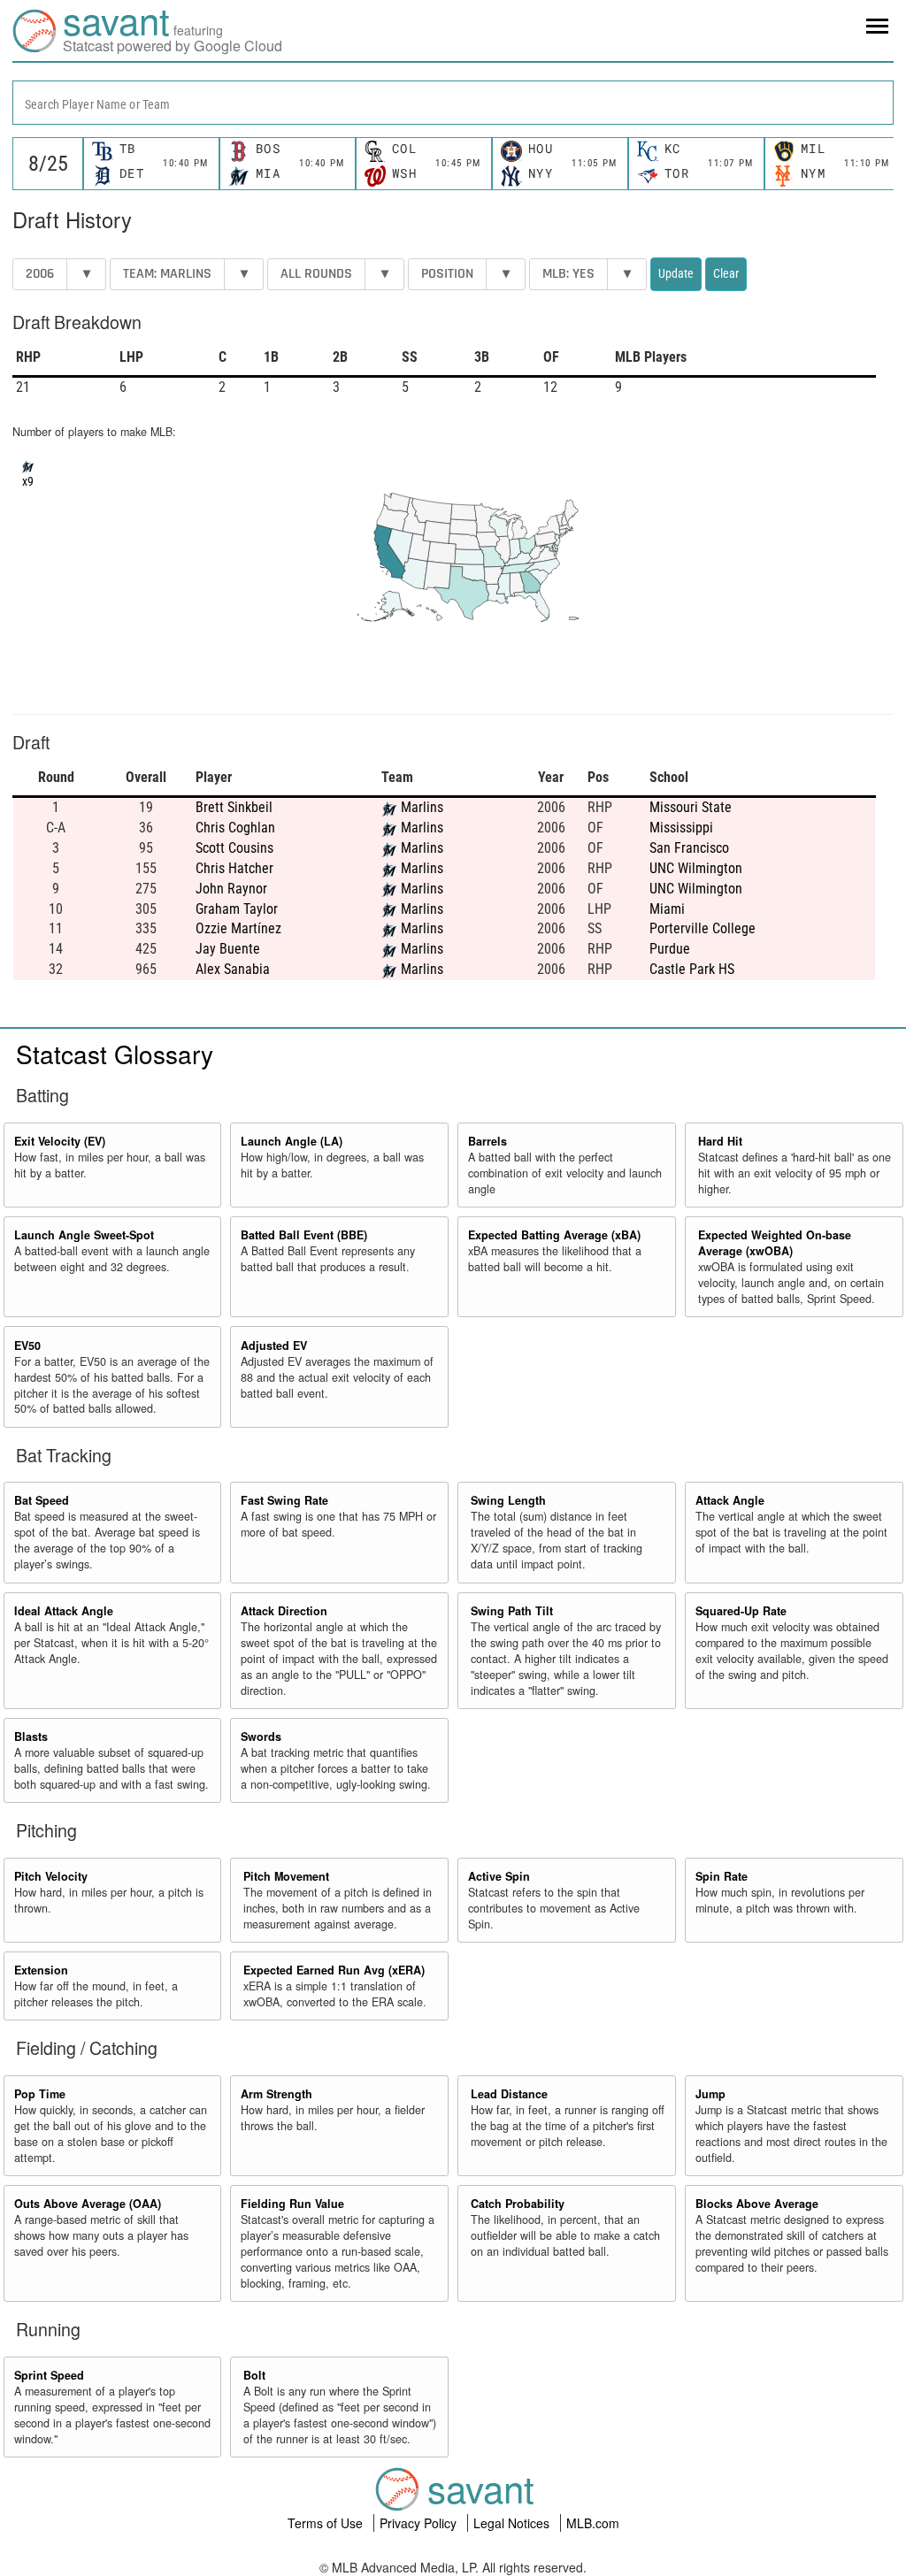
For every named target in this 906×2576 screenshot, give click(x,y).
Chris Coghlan (235, 828)
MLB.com (593, 2523)
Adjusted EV (274, 1345)
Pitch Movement (286, 1876)
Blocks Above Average (757, 2204)
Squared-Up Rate (741, 1611)
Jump (710, 2094)
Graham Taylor (237, 909)
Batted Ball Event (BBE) (304, 1235)
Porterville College (703, 928)
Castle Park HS (692, 969)
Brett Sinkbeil (234, 807)
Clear (726, 273)
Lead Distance (509, 2094)
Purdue (670, 949)
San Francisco (689, 848)
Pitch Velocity (51, 1876)
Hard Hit (720, 1141)
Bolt (254, 2375)
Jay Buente (228, 949)
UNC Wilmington (696, 868)
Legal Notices (513, 2523)
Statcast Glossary (115, 1054)
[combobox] (453, 103)
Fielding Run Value (292, 2204)
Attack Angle (730, 1500)
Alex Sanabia (233, 969)
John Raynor (231, 889)
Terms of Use (327, 2523)
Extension (41, 1970)
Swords (261, 1736)
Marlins (422, 807)
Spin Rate (722, 1876)
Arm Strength (276, 2094)
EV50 (27, 1345)
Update (676, 273)
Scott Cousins (234, 848)
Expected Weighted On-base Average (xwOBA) (775, 1243)
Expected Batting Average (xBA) (554, 1235)
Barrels (488, 1141)
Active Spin (499, 1876)
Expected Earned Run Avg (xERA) (334, 1970)
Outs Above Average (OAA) (88, 2204)
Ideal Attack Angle (64, 1611)
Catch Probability (518, 2204)
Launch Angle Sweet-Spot (84, 1235)
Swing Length (508, 1500)
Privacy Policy (420, 2523)
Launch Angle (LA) (292, 1141)
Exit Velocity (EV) (60, 1141)
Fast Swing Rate (284, 1500)
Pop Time (40, 2094)
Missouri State (691, 807)
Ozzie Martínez (238, 928)
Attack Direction (284, 1611)
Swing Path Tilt (512, 1611)
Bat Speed (42, 1500)
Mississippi (681, 828)
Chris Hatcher (234, 868)
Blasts (31, 1736)
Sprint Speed (49, 2375)
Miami (667, 909)
